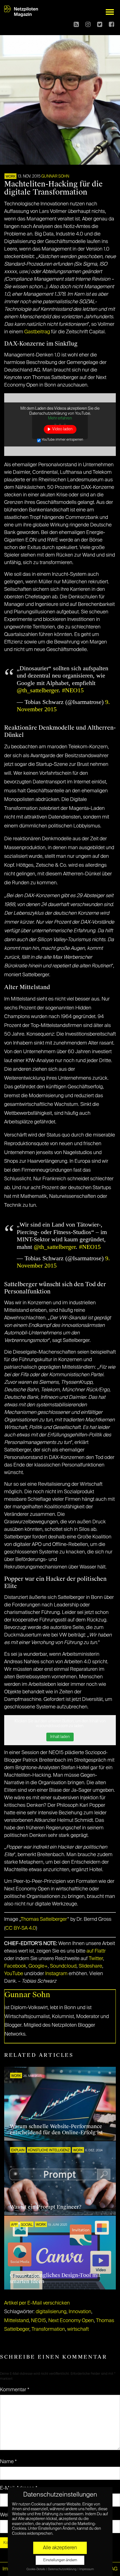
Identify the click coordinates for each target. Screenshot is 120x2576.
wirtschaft (78, 2329)
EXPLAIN (18, 2150)
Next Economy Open (71, 2321)
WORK (10, 177)
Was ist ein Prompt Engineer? (46, 2207)
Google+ (38, 1966)
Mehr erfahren (60, 418)
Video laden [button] (62, 429)
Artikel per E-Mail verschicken (37, 2303)
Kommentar (15, 2390)
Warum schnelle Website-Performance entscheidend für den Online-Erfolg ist (56, 2130)
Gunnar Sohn (55, 176)
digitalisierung (51, 2312)
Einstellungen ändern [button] (60, 2560)
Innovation (80, 2312)
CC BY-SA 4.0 (21, 1928)
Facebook (15, 1966)
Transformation (48, 2329)
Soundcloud (63, 1966)
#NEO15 (73, 690)
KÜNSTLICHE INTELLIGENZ (49, 2150)
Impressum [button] (87, 2569)
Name (8, 2462)
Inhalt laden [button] (60, 1737)
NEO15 (39, 2321)
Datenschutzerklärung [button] (63, 2569)
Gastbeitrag (37, 332)
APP (14, 2225)
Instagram (56, 1974)
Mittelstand (16, 2321)
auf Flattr (96, 1951)
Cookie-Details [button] (36, 2569)
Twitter (96, 1959)
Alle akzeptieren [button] (60, 2548)
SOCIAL (27, 2225)
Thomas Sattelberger (44, 1919)
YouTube (14, 1974)
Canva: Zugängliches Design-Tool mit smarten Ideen (55, 2278)
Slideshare (90, 1966)
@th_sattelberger (38, 690)
